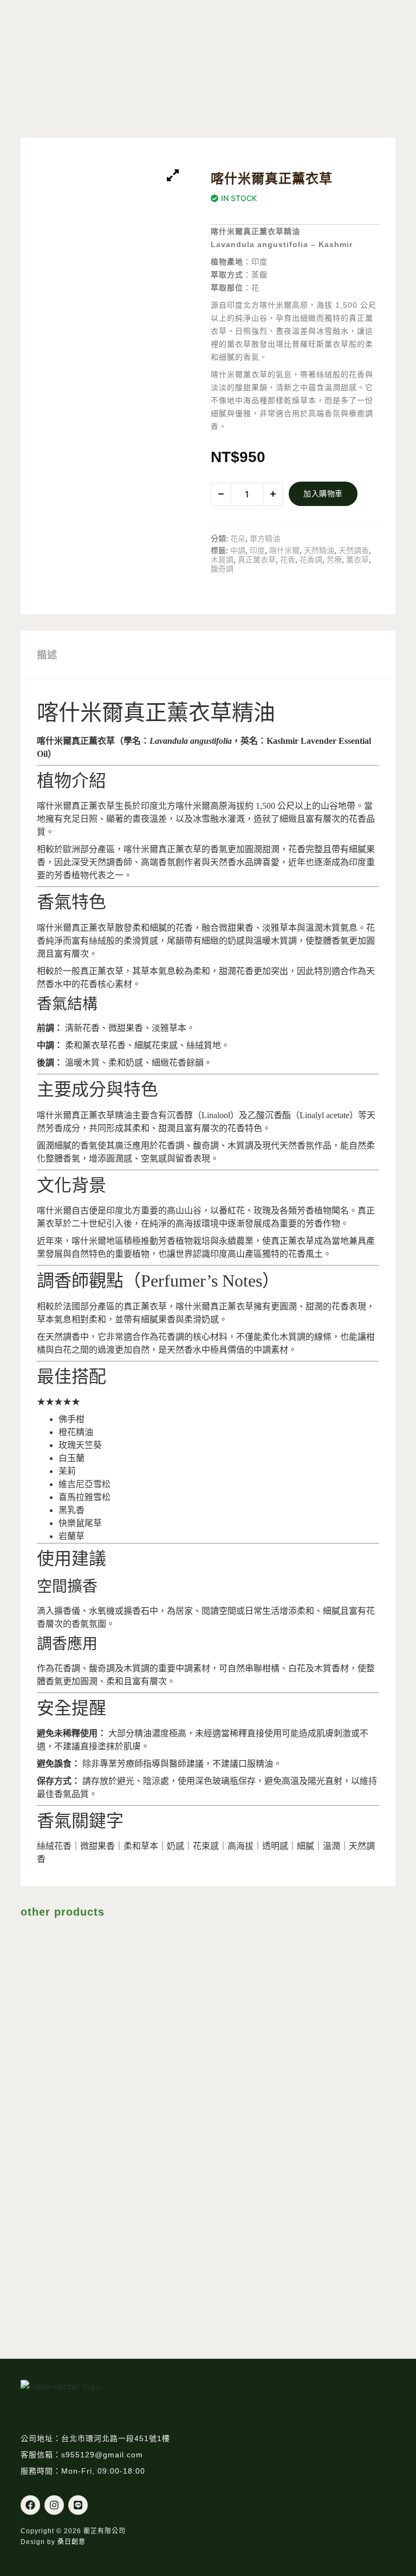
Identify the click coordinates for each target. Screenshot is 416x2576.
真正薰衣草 (257, 559)
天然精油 (319, 550)
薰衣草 (357, 559)
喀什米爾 (284, 550)
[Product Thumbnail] (173, 176)
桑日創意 (71, 2542)
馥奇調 (222, 569)
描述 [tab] (47, 655)
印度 (257, 550)
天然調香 (354, 550)
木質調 (222, 559)
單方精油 (265, 538)
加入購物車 (323, 494)
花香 (288, 559)
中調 (238, 550)
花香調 (311, 559)
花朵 (238, 538)
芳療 (334, 559)
